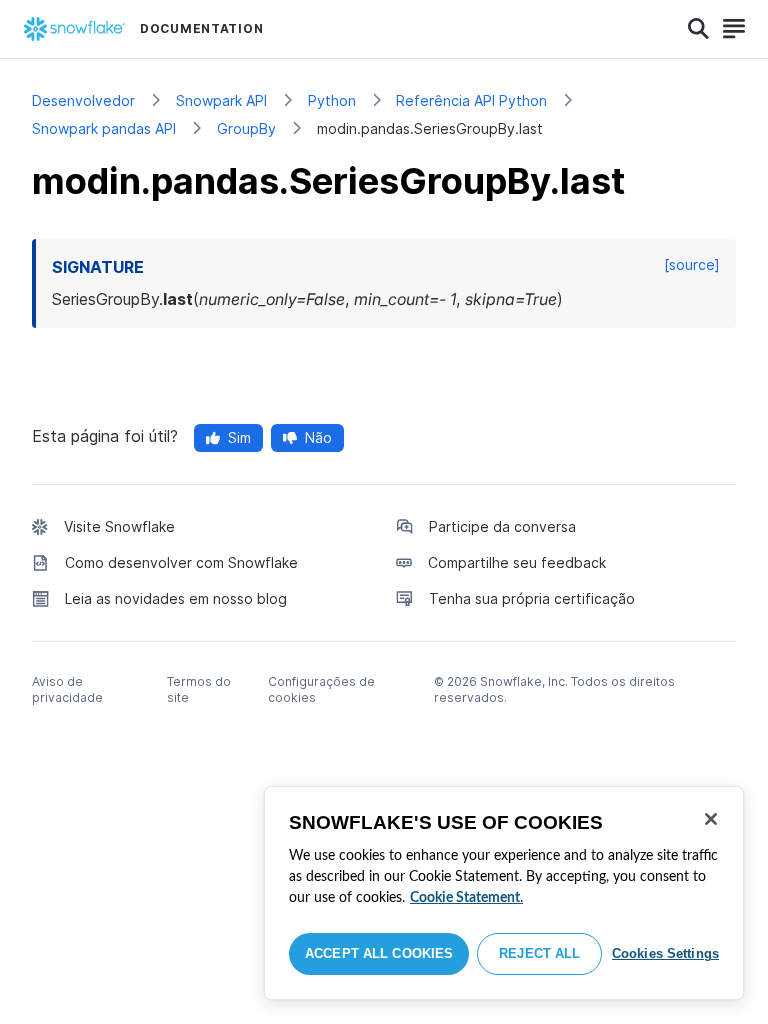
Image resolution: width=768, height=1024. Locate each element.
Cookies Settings (665, 953)
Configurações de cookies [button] (321, 689)
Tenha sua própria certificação (532, 598)
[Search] (698, 29)
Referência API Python (471, 100)
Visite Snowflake (119, 526)
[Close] (711, 819)
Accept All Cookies (379, 953)
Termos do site (199, 689)
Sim (239, 437)
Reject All (539, 953)
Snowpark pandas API (104, 128)
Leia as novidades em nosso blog (176, 598)
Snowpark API (221, 100)
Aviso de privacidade (67, 689)
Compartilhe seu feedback (517, 562)
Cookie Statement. (466, 898)
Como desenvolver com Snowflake (181, 562)
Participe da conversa (502, 526)
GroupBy (246, 128)
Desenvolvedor (83, 100)
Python (332, 100)
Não (318, 437)
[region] (504, 893)
